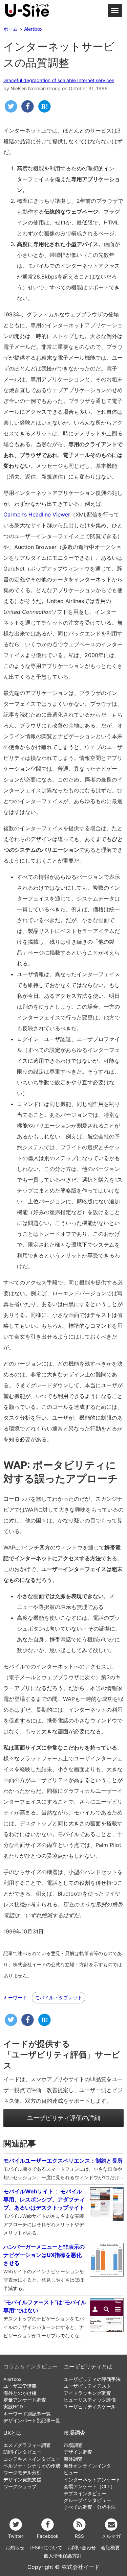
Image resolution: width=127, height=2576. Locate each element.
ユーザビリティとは (88, 2367)
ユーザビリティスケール (90, 2407)
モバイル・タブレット (59, 1997)
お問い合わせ (82, 2548)
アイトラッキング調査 (87, 2393)
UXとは (13, 2433)
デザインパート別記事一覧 (32, 2421)
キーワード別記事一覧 (27, 2414)
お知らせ (15, 2548)
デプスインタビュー (85, 2494)
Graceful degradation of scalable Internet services (59, 80)
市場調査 (75, 2433)
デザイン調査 (78, 2452)
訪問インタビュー (22, 2452)
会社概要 (110, 2548)
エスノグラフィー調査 (27, 2445)
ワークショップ (20, 2486)
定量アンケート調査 (25, 2400)
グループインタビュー (87, 2500)
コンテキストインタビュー (32, 2459)
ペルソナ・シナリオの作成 (32, 2466)
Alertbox (12, 2379)
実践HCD (13, 2407)
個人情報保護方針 (63, 2556)
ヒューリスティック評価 (90, 2400)
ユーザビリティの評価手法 (92, 2379)
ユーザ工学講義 (20, 2386)
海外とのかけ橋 (20, 2393)
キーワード (15, 1998)
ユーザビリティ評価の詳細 (64, 2118)
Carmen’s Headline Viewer (37, 514)
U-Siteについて (46, 2548)
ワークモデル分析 (22, 2473)
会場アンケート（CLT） (89, 2486)
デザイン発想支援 (22, 2480)
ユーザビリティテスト (87, 2386)
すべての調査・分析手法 (90, 2507)
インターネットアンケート (92, 2480)
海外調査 (73, 2459)
